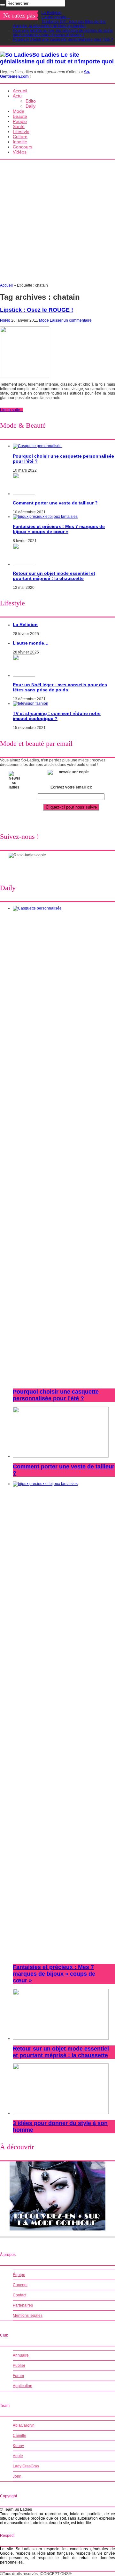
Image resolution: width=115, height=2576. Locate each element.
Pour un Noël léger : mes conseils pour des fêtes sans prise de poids (60, 687)
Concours (23, 147)
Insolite (20, 142)
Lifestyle (21, 132)
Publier (19, 2365)
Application (23, 2386)
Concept (20, 2285)
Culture (20, 137)
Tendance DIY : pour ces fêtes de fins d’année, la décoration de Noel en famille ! (59, 24)
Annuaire (21, 2355)
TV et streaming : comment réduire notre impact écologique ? (57, 716)
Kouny (18, 2446)
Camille (19, 2436)
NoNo (6, 320)
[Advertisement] (57, 223)
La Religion (52, 13)
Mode (19, 111)
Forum (18, 2376)
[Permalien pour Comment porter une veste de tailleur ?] (24, 494)
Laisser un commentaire (71, 320)
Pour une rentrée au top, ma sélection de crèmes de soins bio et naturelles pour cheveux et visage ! (63, 33)
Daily (31, 106)
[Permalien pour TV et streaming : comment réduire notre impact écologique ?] (31, 703)
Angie (18, 2456)
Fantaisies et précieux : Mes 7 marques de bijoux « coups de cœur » (59, 529)
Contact (19, 2295)
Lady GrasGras (26, 2466)
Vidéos (20, 152)
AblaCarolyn (24, 2425)
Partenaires (23, 2305)
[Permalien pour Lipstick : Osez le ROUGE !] (25, 376)
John (17, 2476)
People (20, 121)
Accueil (20, 91)
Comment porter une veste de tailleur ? (55, 503)
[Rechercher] (3, 5)
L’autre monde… (56, 17)
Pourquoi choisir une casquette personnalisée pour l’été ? (63, 39)
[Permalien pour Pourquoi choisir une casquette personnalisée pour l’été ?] (37, 446)
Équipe (19, 2275)
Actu (17, 96)
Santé (19, 126)
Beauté (20, 116)
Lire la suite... (11, 410)
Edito (31, 101)
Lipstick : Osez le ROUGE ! (37, 310)
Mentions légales (28, 2316)
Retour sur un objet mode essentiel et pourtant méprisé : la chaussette (54, 576)
